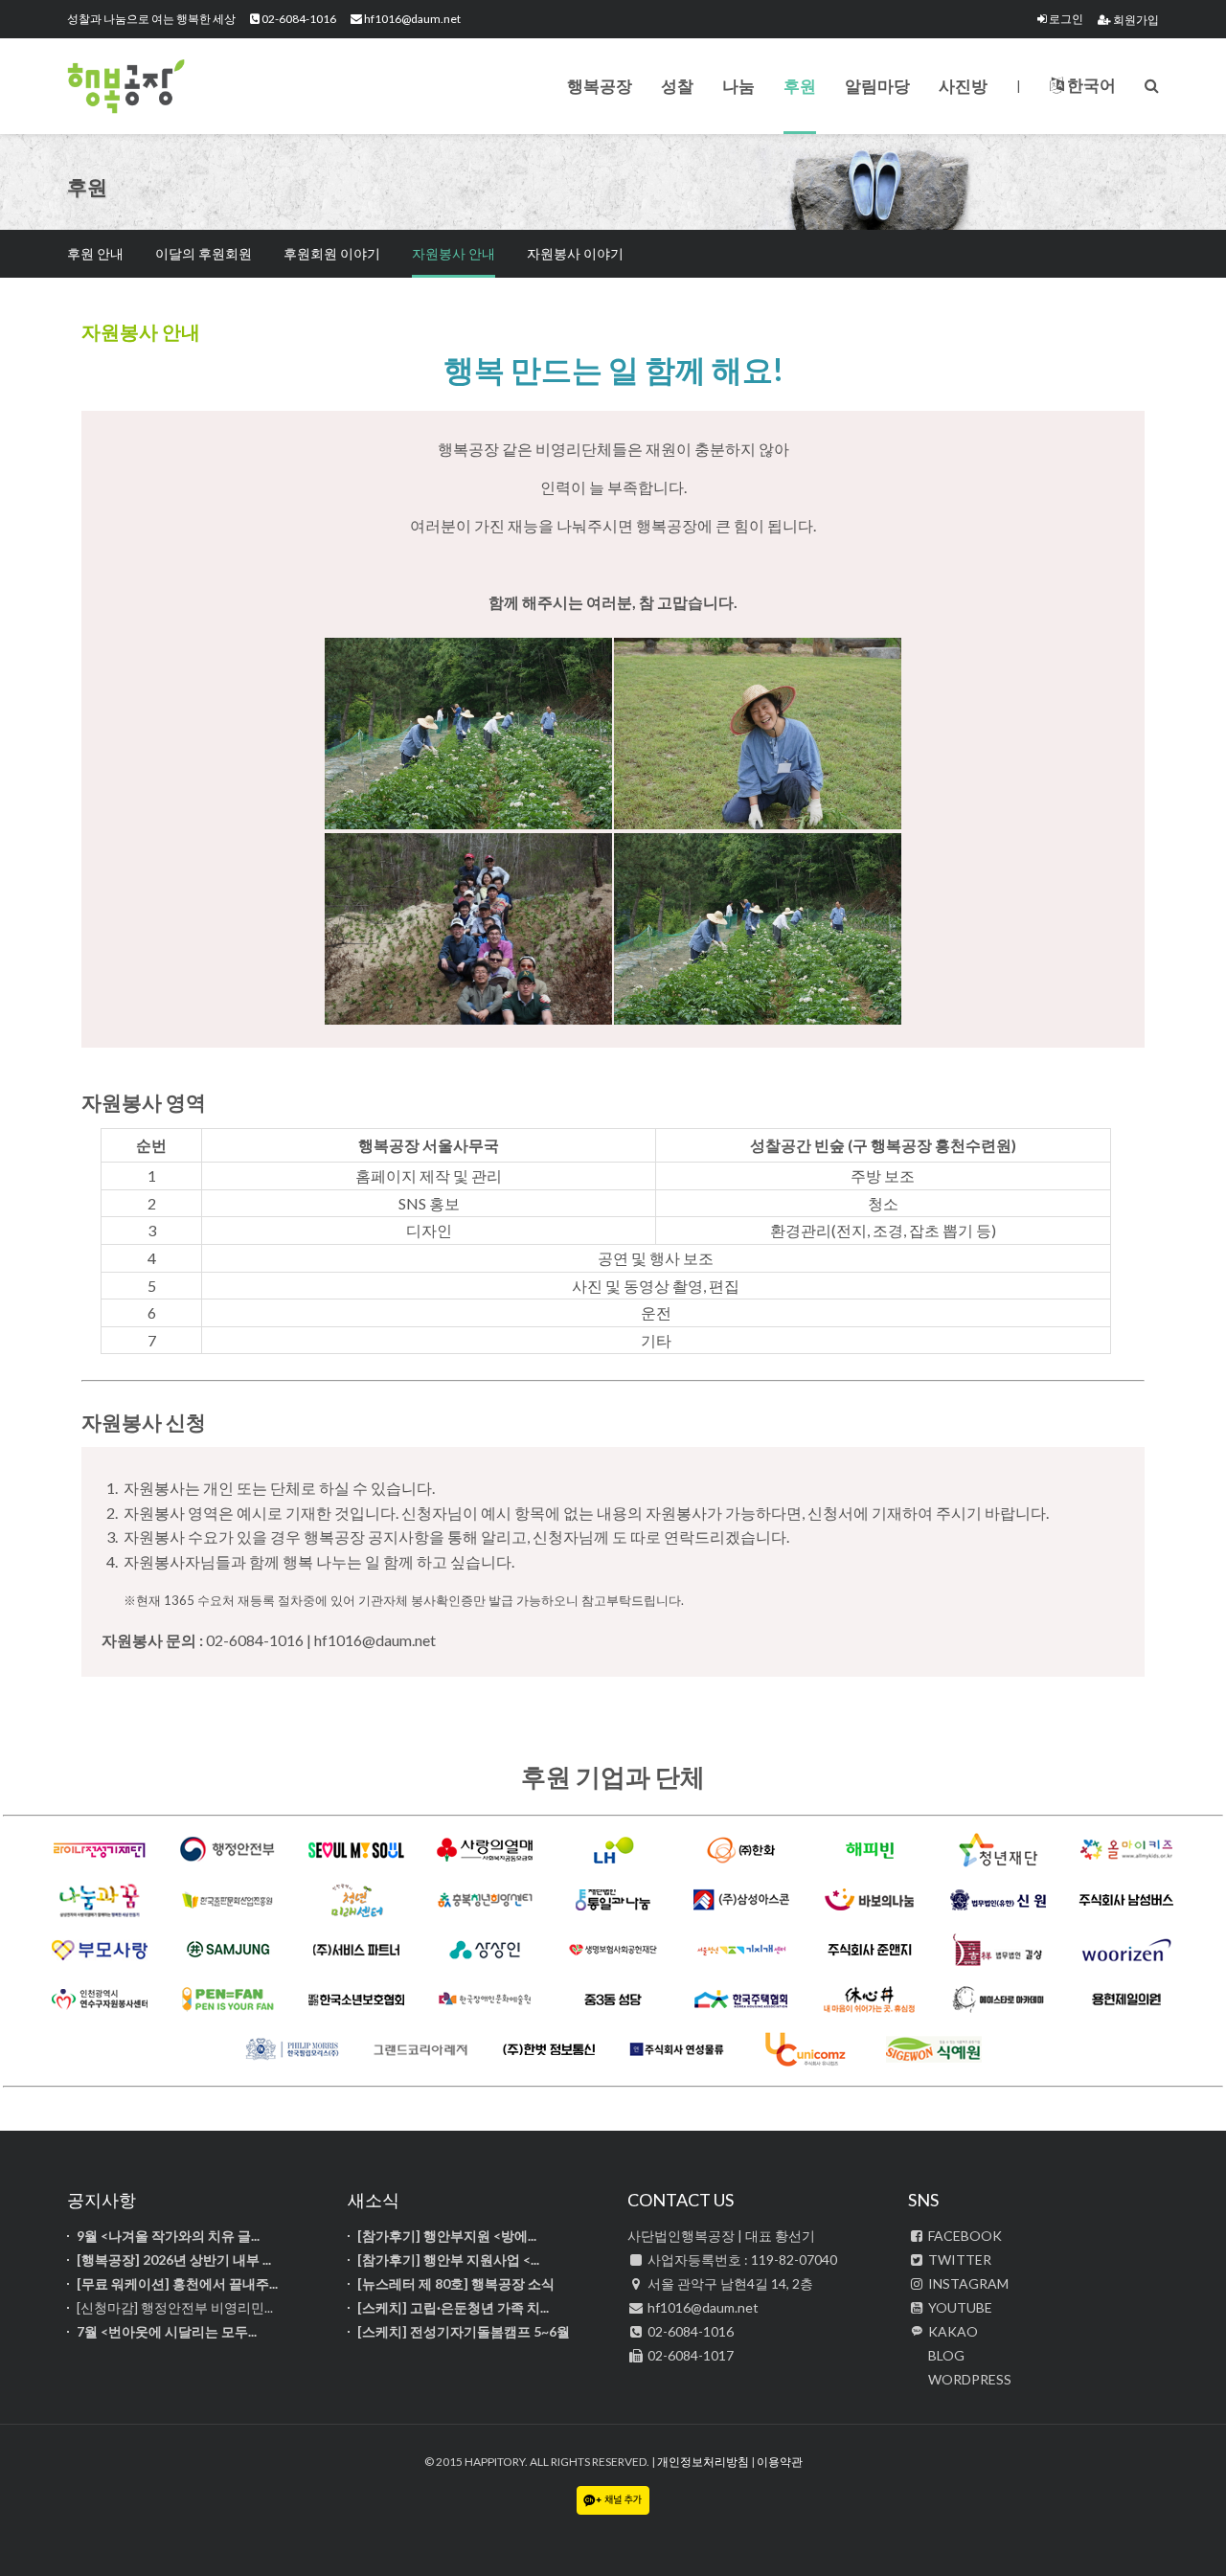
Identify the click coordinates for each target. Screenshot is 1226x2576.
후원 (800, 86)
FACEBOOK (964, 2236)
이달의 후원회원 (204, 253)
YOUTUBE (959, 2307)
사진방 (963, 86)
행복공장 (163, 86)
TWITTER (958, 2260)
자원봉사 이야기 (575, 253)
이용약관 (780, 2462)
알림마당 (877, 86)
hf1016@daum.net (411, 19)
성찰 (677, 86)
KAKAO (952, 2331)
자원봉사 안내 (454, 253)
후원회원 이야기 (332, 253)
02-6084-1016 (298, 19)
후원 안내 (95, 253)
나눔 (738, 86)
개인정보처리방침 (703, 2462)
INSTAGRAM (967, 2283)
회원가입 (1135, 20)
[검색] (1152, 85)
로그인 (1065, 19)
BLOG (945, 2355)
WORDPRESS (968, 2379)
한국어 (1090, 85)
